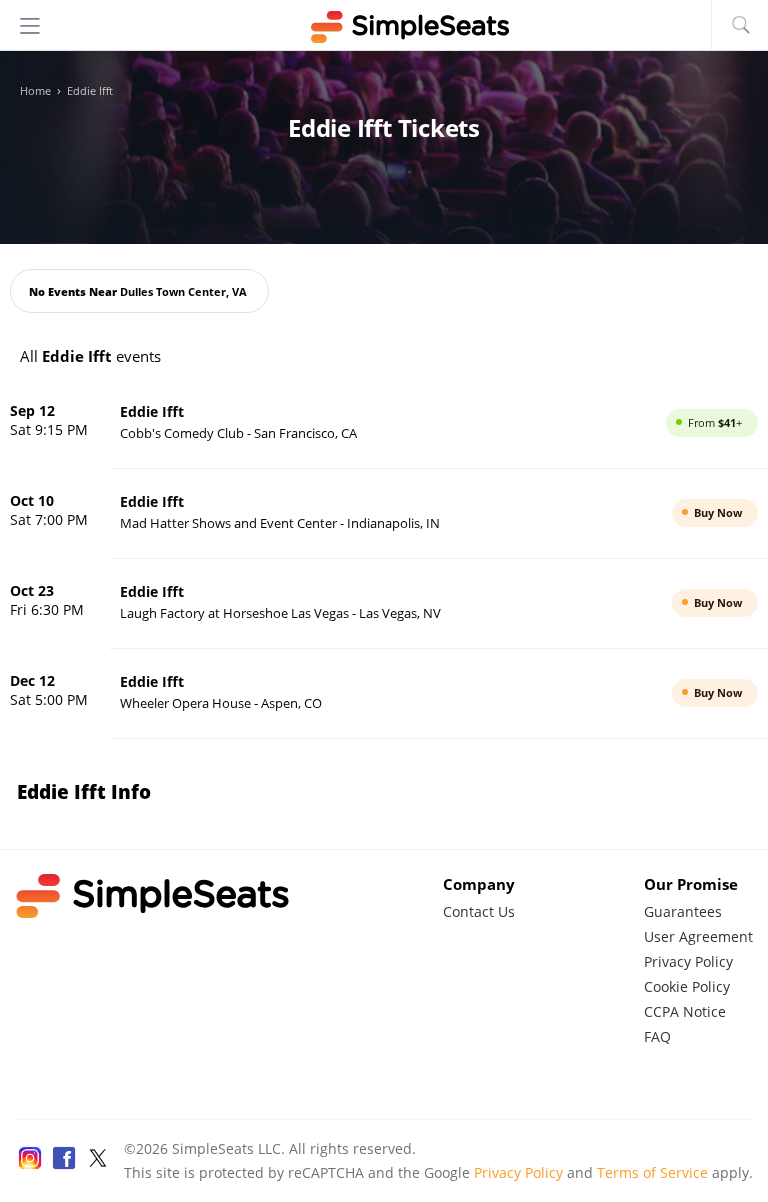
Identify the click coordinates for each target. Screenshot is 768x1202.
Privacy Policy (688, 961)
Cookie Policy (687, 986)
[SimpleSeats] (384, 27)
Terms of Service (652, 1172)
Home (35, 91)
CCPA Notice (685, 1011)
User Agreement (698, 936)
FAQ (657, 1036)
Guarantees (683, 911)
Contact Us (479, 911)
